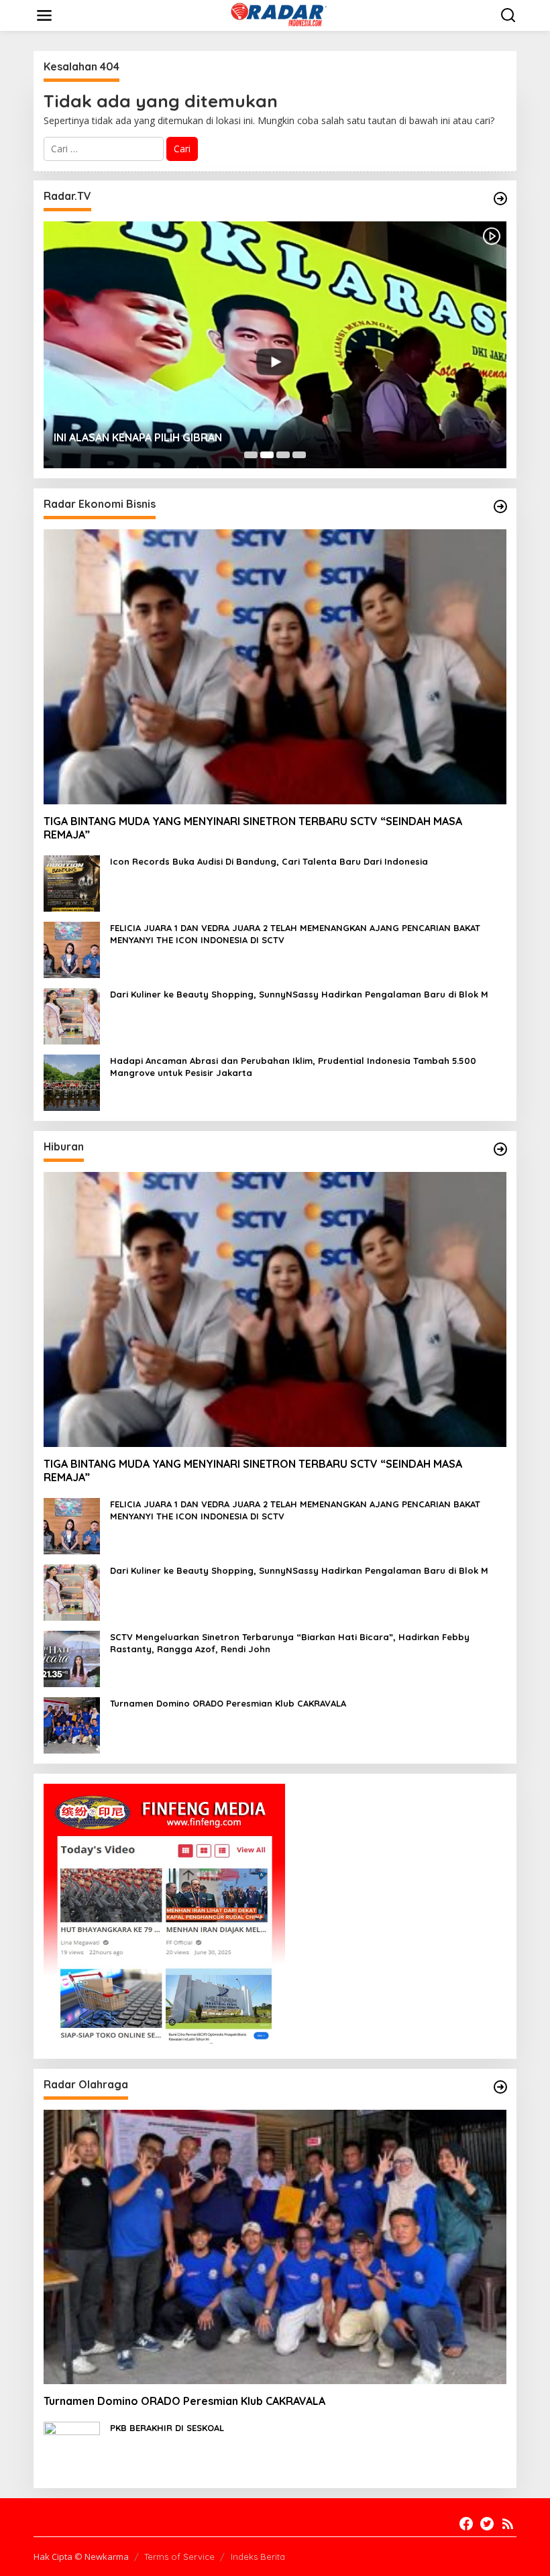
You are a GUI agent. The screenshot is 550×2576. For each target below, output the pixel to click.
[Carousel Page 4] (299, 455)
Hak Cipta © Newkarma (81, 2557)
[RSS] (508, 2524)
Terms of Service (179, 2557)
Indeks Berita (258, 2557)
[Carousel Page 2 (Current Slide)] (267, 455)
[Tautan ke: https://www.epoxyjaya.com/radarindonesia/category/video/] (500, 199)
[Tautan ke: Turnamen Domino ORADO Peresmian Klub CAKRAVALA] (72, 1724)
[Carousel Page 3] (283, 455)
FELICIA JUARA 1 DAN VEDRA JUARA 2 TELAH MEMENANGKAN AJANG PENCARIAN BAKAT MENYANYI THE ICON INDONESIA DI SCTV (295, 934)
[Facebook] (466, 2524)
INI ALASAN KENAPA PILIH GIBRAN (138, 437)
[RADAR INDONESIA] (277, 14)
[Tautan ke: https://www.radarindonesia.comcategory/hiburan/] (500, 1149)
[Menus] (44, 15)
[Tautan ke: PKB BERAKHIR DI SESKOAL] (72, 2449)
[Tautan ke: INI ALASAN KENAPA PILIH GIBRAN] (275, 345)
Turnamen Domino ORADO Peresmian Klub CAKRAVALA (228, 1703)
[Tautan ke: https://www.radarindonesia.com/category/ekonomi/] (500, 506)
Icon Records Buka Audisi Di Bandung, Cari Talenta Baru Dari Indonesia (269, 861)
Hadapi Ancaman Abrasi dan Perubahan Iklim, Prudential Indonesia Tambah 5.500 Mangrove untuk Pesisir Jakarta (293, 1067)
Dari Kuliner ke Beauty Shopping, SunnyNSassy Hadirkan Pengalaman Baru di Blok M (299, 994)
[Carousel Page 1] (251, 455)
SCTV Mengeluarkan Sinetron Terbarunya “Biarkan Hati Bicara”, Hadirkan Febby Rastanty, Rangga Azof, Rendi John (290, 1643)
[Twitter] (487, 2524)
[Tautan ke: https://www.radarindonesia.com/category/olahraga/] (500, 2087)
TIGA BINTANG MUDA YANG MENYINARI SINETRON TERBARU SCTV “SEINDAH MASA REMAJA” (253, 828)
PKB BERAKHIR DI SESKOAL (167, 2428)
